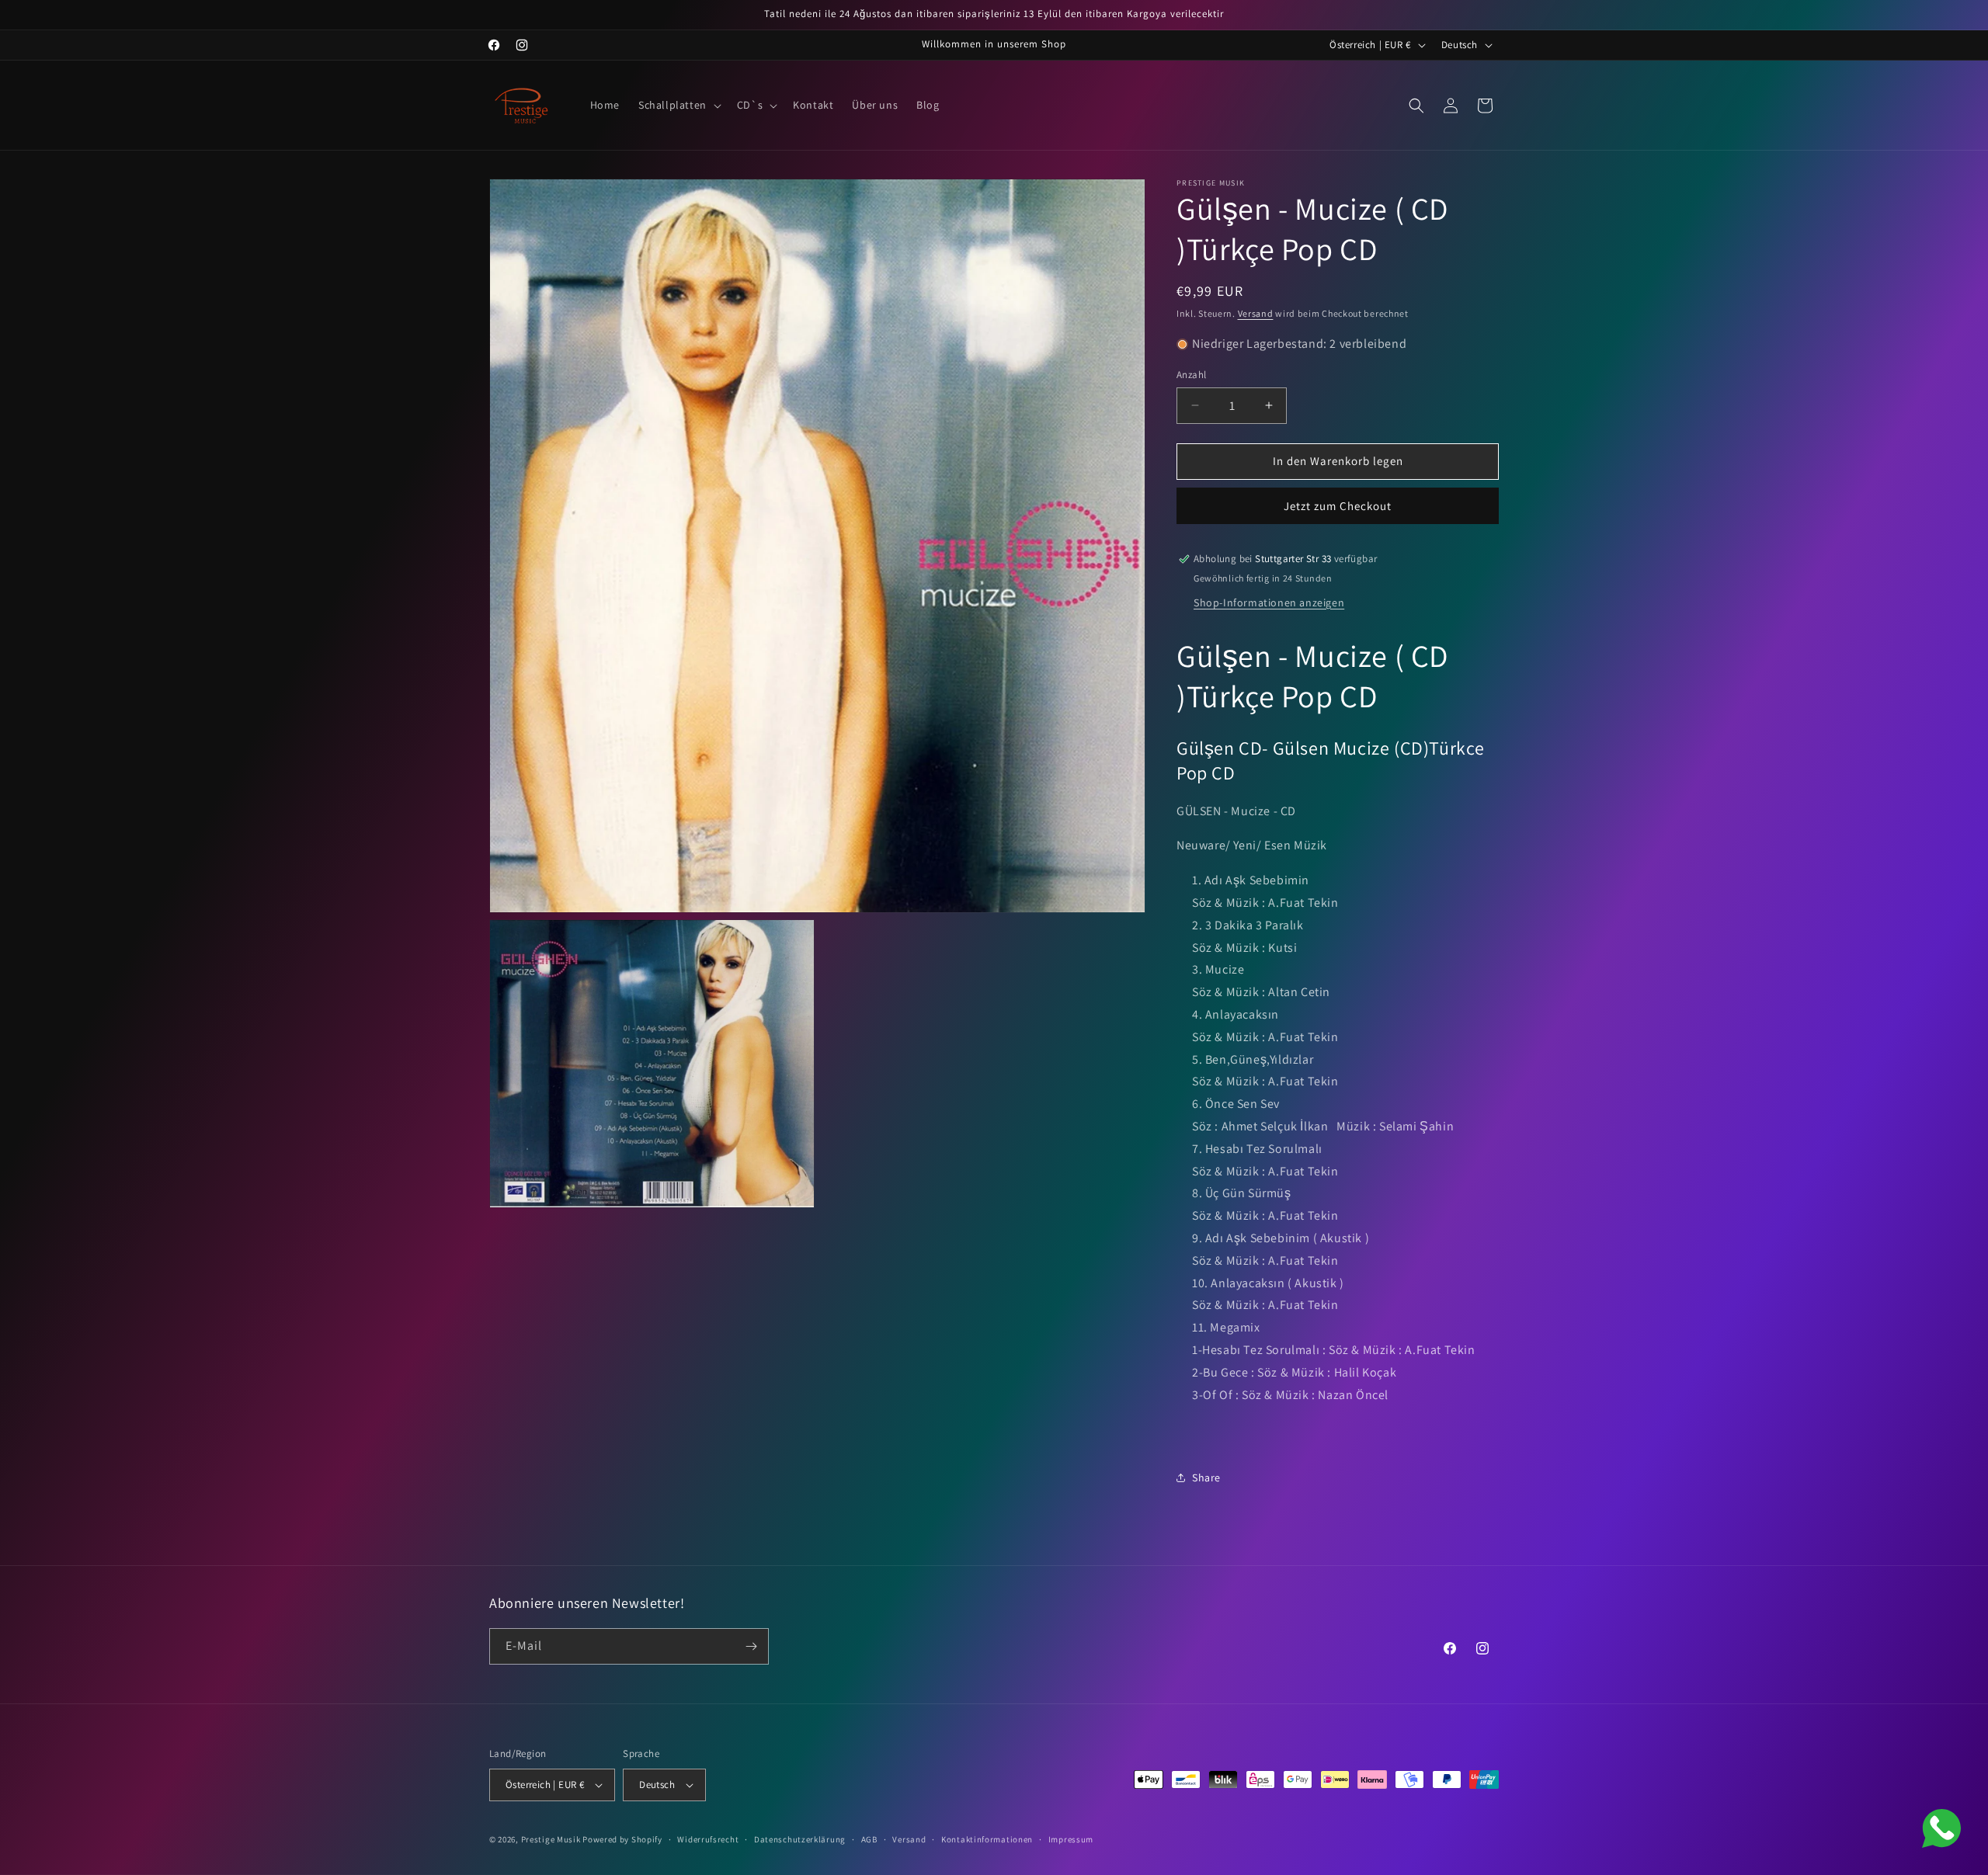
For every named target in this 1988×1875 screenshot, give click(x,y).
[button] (678, 105)
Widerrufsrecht (708, 1839)
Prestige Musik (551, 1839)
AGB (869, 1839)
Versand (1256, 313)
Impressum (1071, 1839)
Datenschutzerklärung (800, 1839)
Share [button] (1206, 1477)
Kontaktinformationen (987, 1839)
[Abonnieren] (751, 1646)
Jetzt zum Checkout (1338, 506)
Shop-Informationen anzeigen (1269, 602)
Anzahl (1191, 375)
